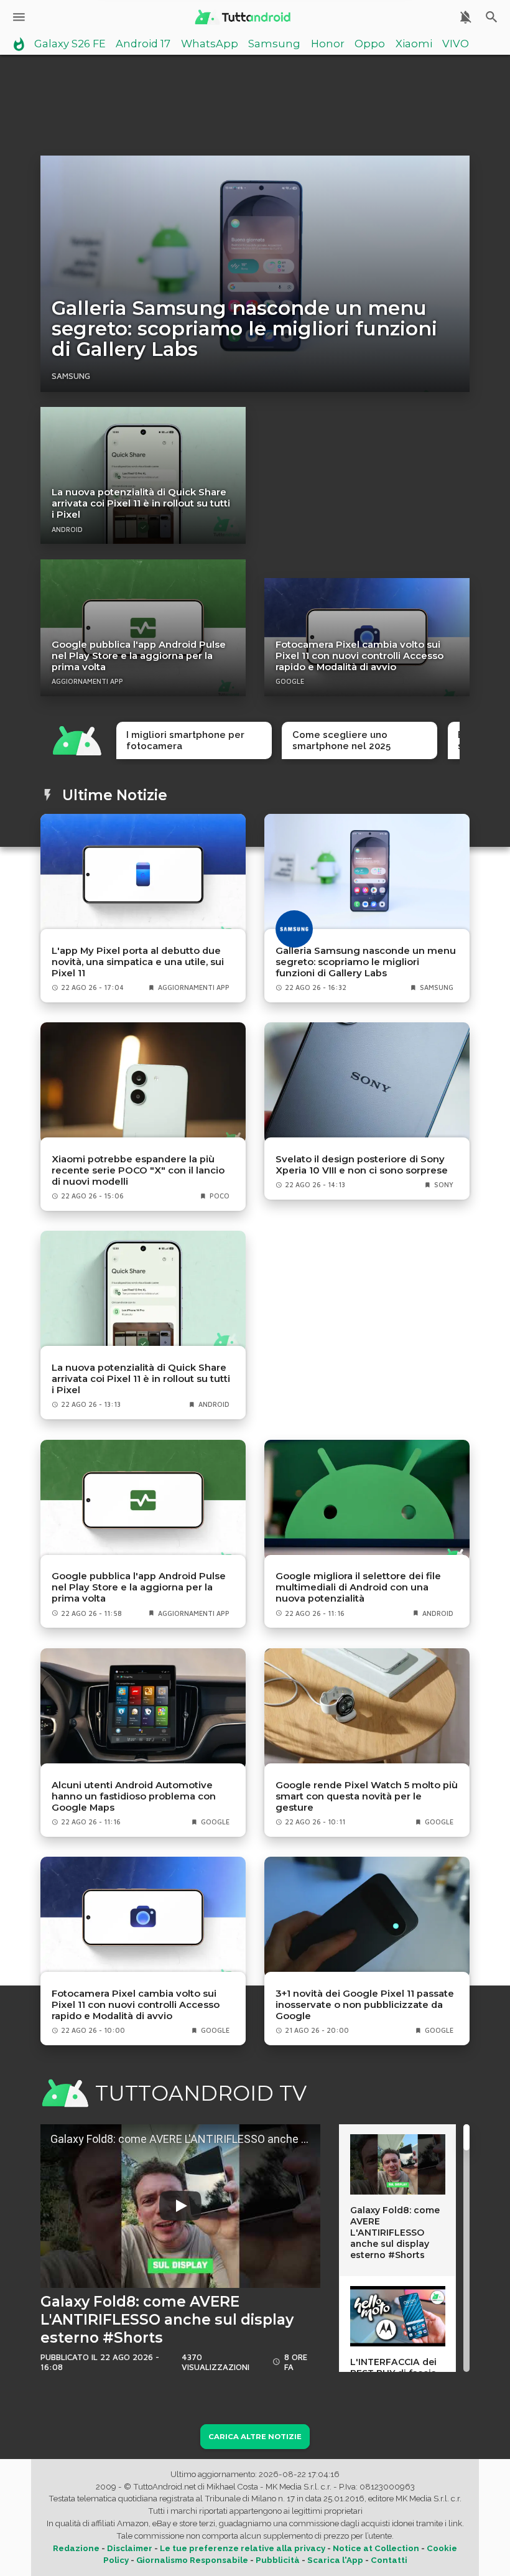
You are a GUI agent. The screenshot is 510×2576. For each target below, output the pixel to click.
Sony (444, 1185)
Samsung (274, 44)
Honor (328, 44)
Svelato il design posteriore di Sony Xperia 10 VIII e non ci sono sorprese (362, 1165)
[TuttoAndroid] (242, 17)
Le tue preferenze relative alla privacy (243, 2548)
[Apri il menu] (19, 17)
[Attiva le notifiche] (466, 17)
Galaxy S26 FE (70, 44)
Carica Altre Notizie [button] (255, 2437)
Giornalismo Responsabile (192, 2560)
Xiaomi (414, 44)
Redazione (76, 2548)
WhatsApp (210, 44)
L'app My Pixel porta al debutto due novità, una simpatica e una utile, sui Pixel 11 (138, 962)
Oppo (370, 44)
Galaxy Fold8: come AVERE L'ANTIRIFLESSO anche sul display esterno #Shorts (167, 2320)
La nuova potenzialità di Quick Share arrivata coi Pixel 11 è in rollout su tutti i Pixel (141, 503)
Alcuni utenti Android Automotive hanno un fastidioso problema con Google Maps (134, 1796)
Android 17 (143, 44)
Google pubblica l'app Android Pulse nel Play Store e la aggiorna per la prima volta (139, 656)
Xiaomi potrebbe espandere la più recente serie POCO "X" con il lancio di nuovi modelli (138, 1170)
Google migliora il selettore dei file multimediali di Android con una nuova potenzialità (358, 1587)
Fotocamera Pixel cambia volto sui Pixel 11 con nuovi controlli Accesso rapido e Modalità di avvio (359, 656)
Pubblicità (278, 2560)
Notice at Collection (376, 2548)
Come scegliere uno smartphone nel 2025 (341, 740)
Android (67, 530)
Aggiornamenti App (87, 681)
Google (290, 681)
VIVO (456, 44)
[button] (180, 2206)
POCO (220, 1196)
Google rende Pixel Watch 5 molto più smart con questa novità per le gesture (367, 1796)
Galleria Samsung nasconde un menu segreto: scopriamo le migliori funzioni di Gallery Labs (244, 329)
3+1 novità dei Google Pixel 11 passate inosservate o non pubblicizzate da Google (365, 2005)
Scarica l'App (335, 2560)
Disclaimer (130, 2548)
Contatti (389, 2560)
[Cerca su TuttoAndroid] (492, 17)
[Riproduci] (180, 2206)
